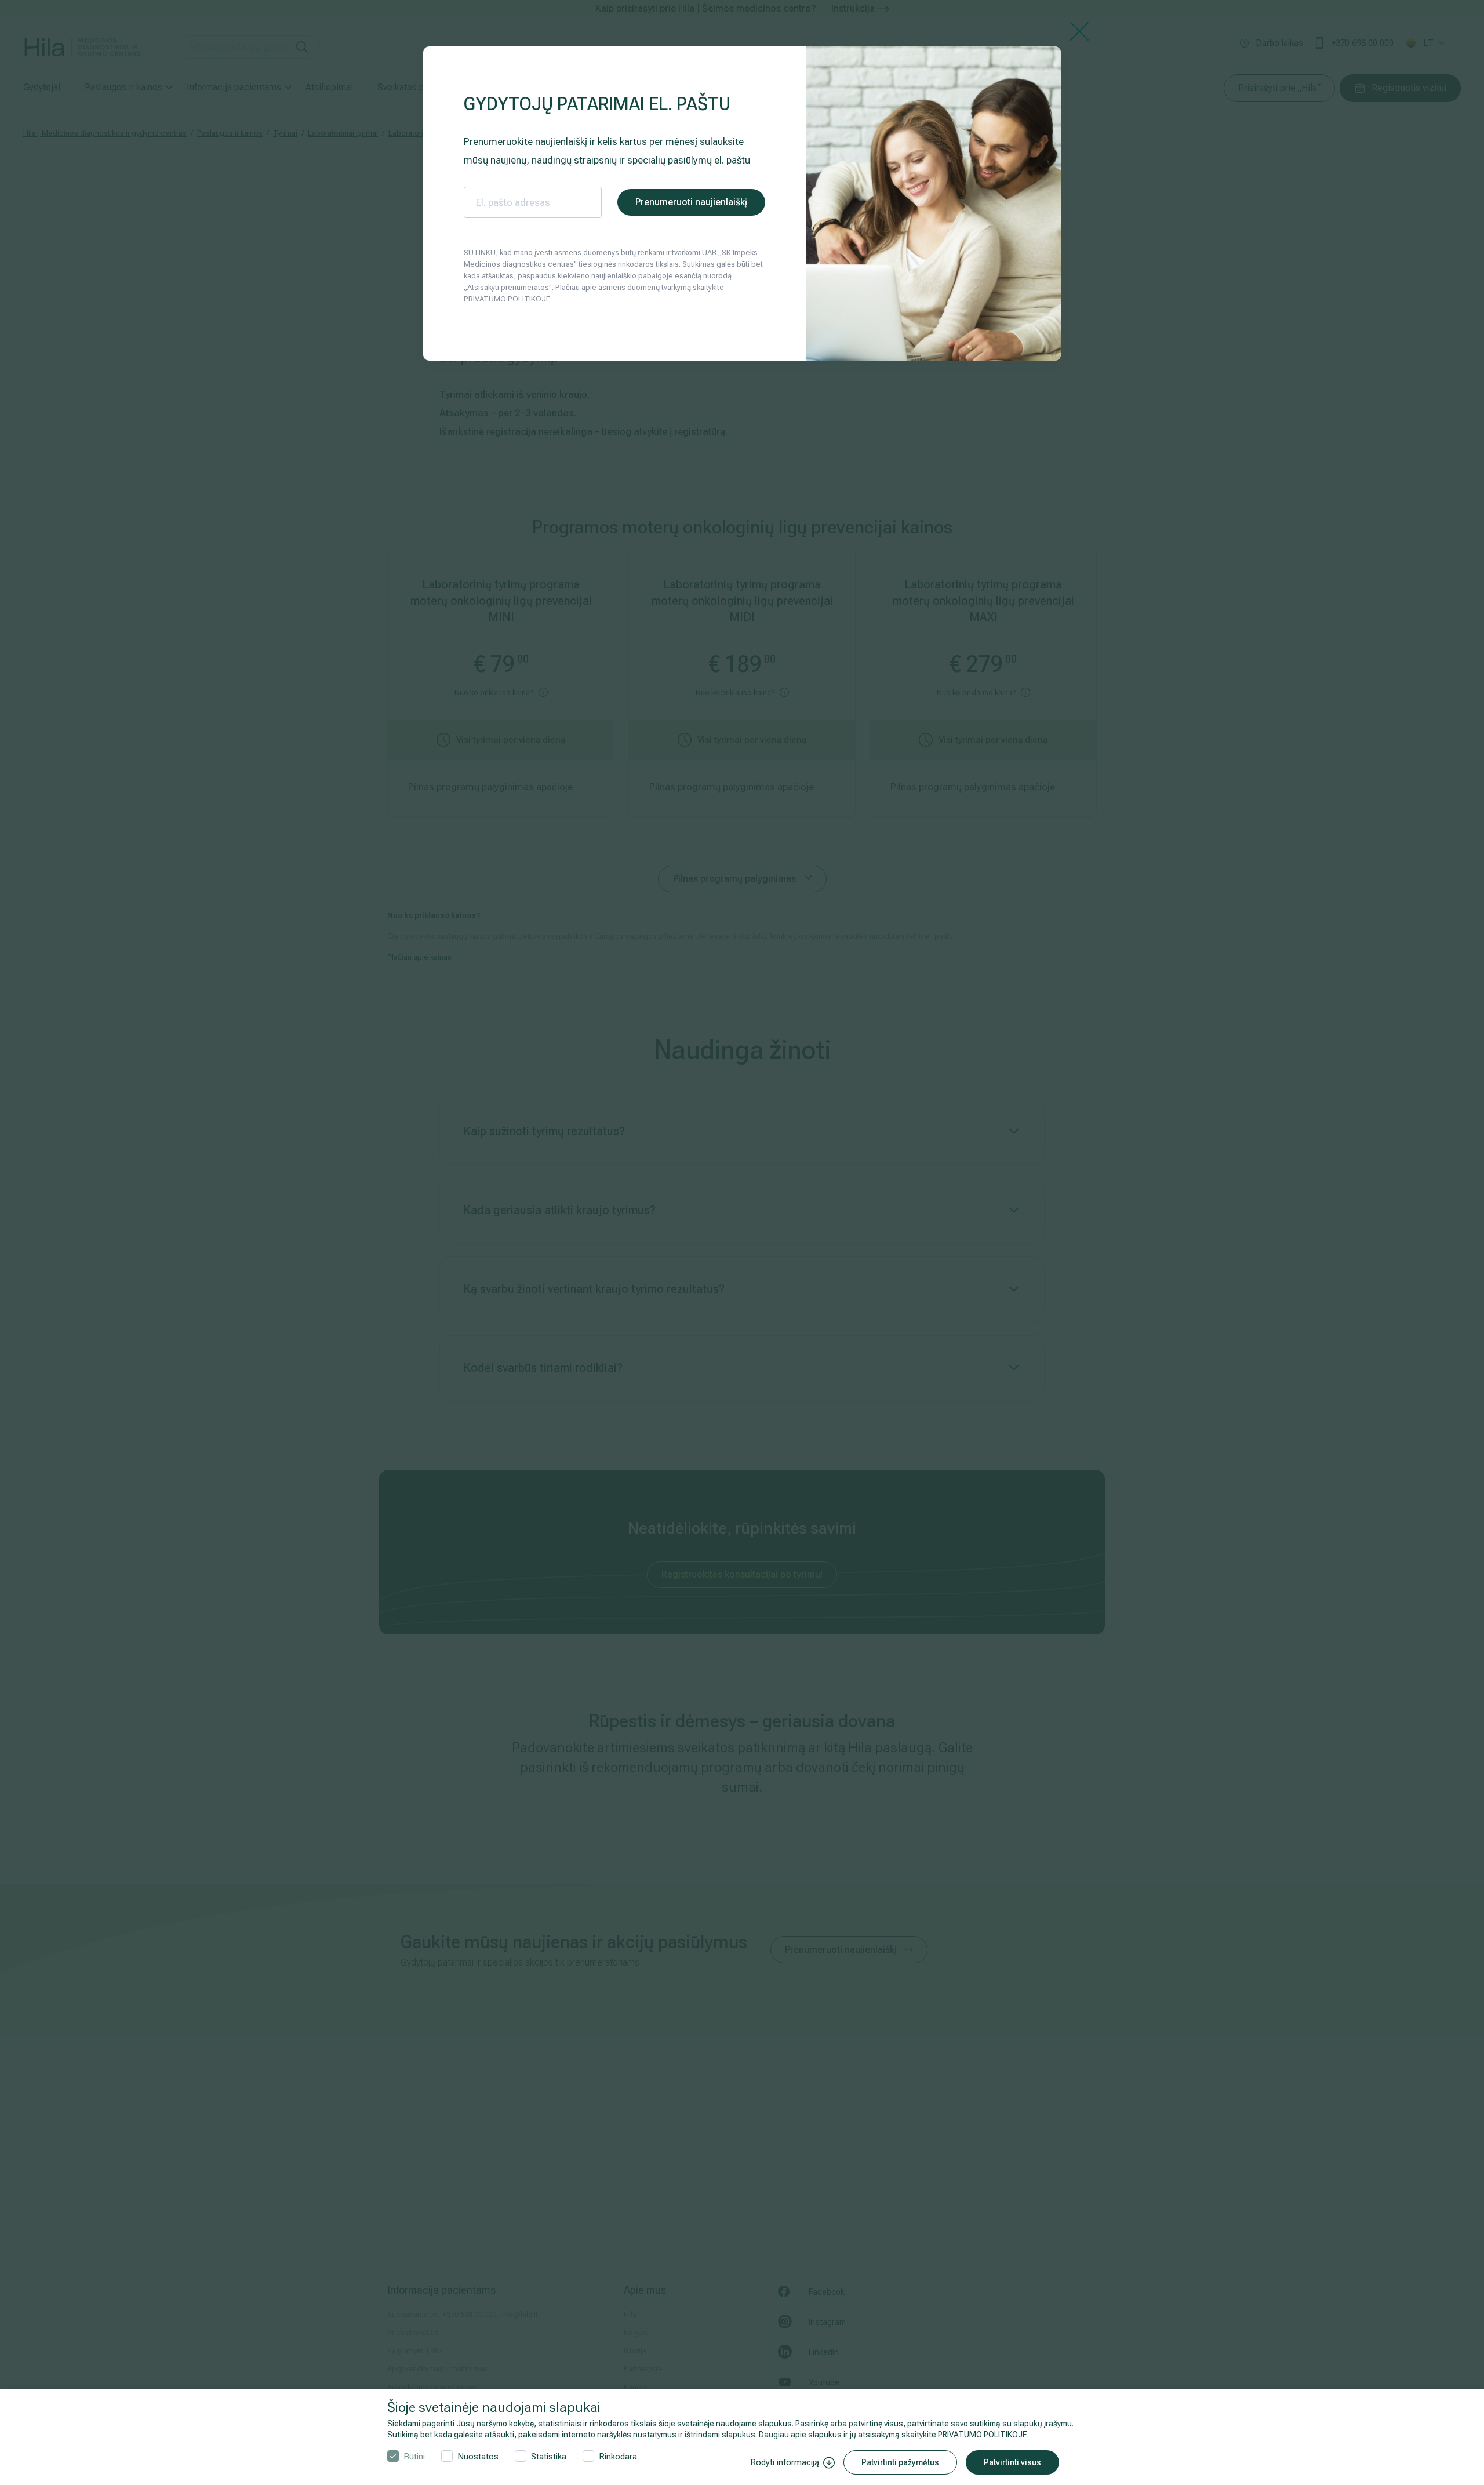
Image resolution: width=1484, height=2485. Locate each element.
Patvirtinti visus (1012, 2462)
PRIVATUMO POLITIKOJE (983, 2435)
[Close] (1079, 30)
